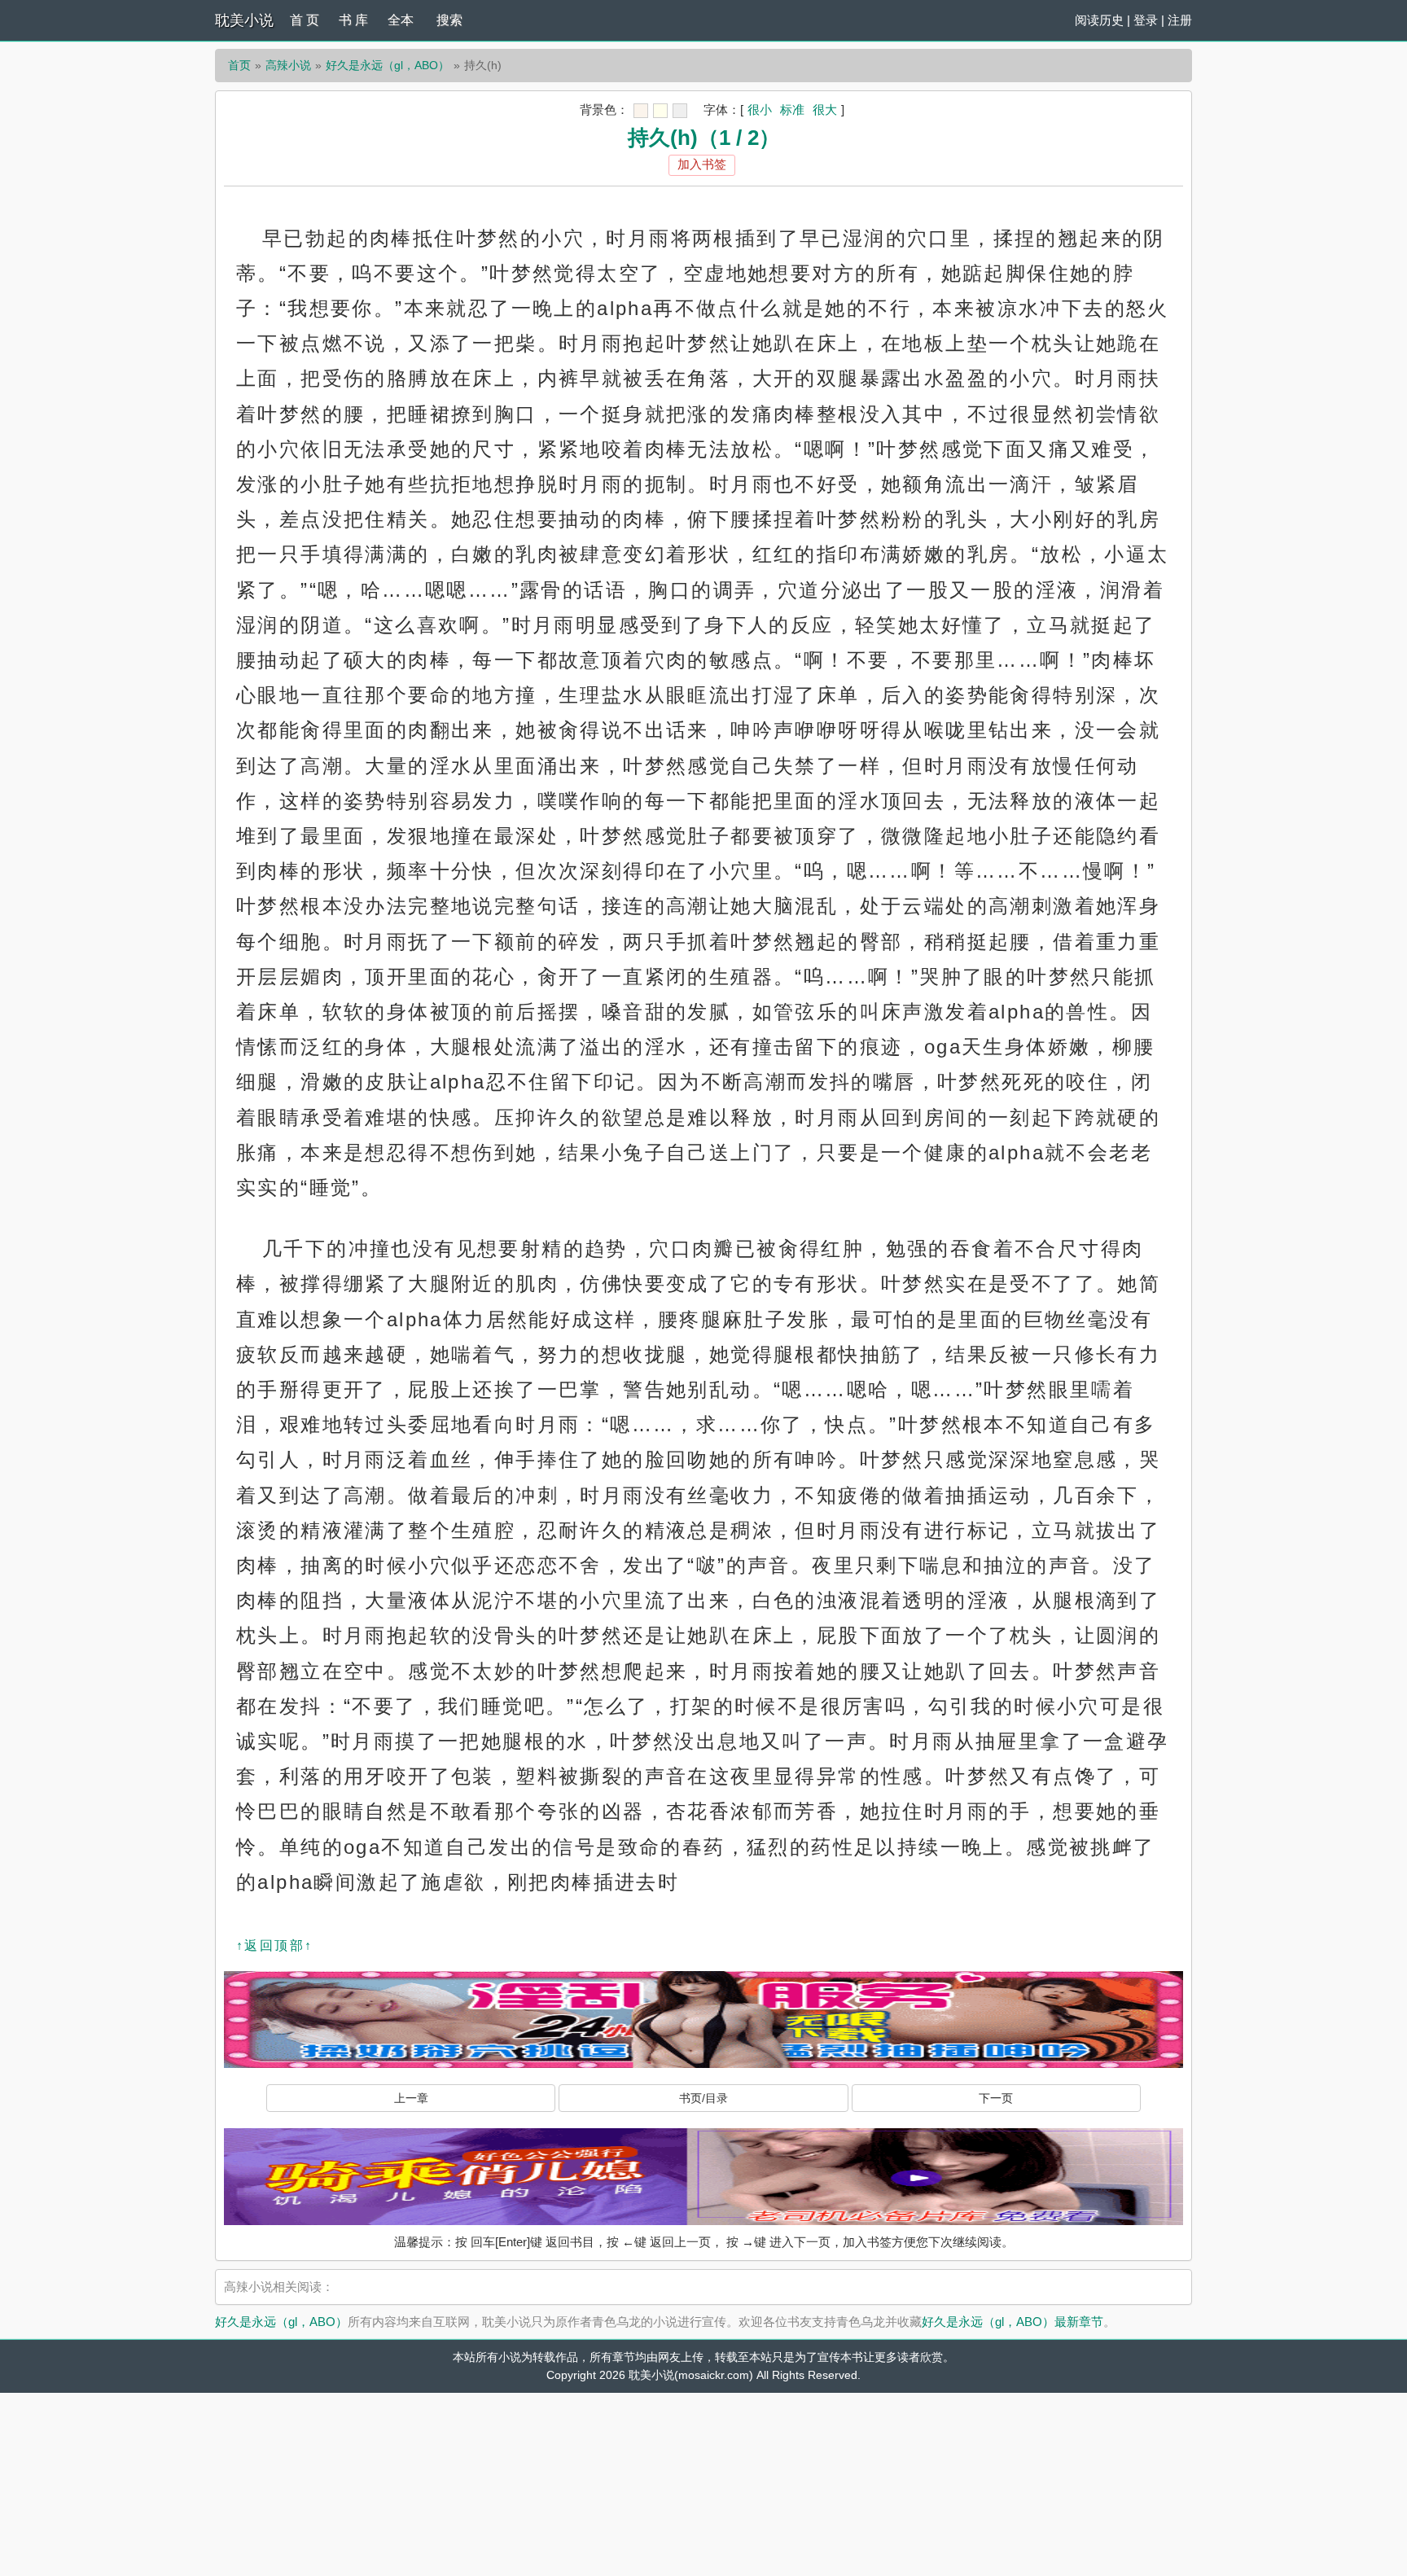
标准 (792, 110)
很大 (825, 110)
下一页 (996, 2098)
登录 (1146, 20)
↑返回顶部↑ (274, 1945)
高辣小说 (288, 65)
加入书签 (702, 164)
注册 (1180, 20)
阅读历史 (1099, 20)
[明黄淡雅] (660, 111)
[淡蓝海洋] (641, 111)
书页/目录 (703, 2098)
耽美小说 (244, 20)
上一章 (411, 2098)
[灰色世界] (680, 111)
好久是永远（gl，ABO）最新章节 (1013, 2322)
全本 (401, 20)
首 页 (305, 20)
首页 (239, 65)
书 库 (353, 20)
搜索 (449, 20)
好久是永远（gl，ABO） (388, 65)
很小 (760, 110)
